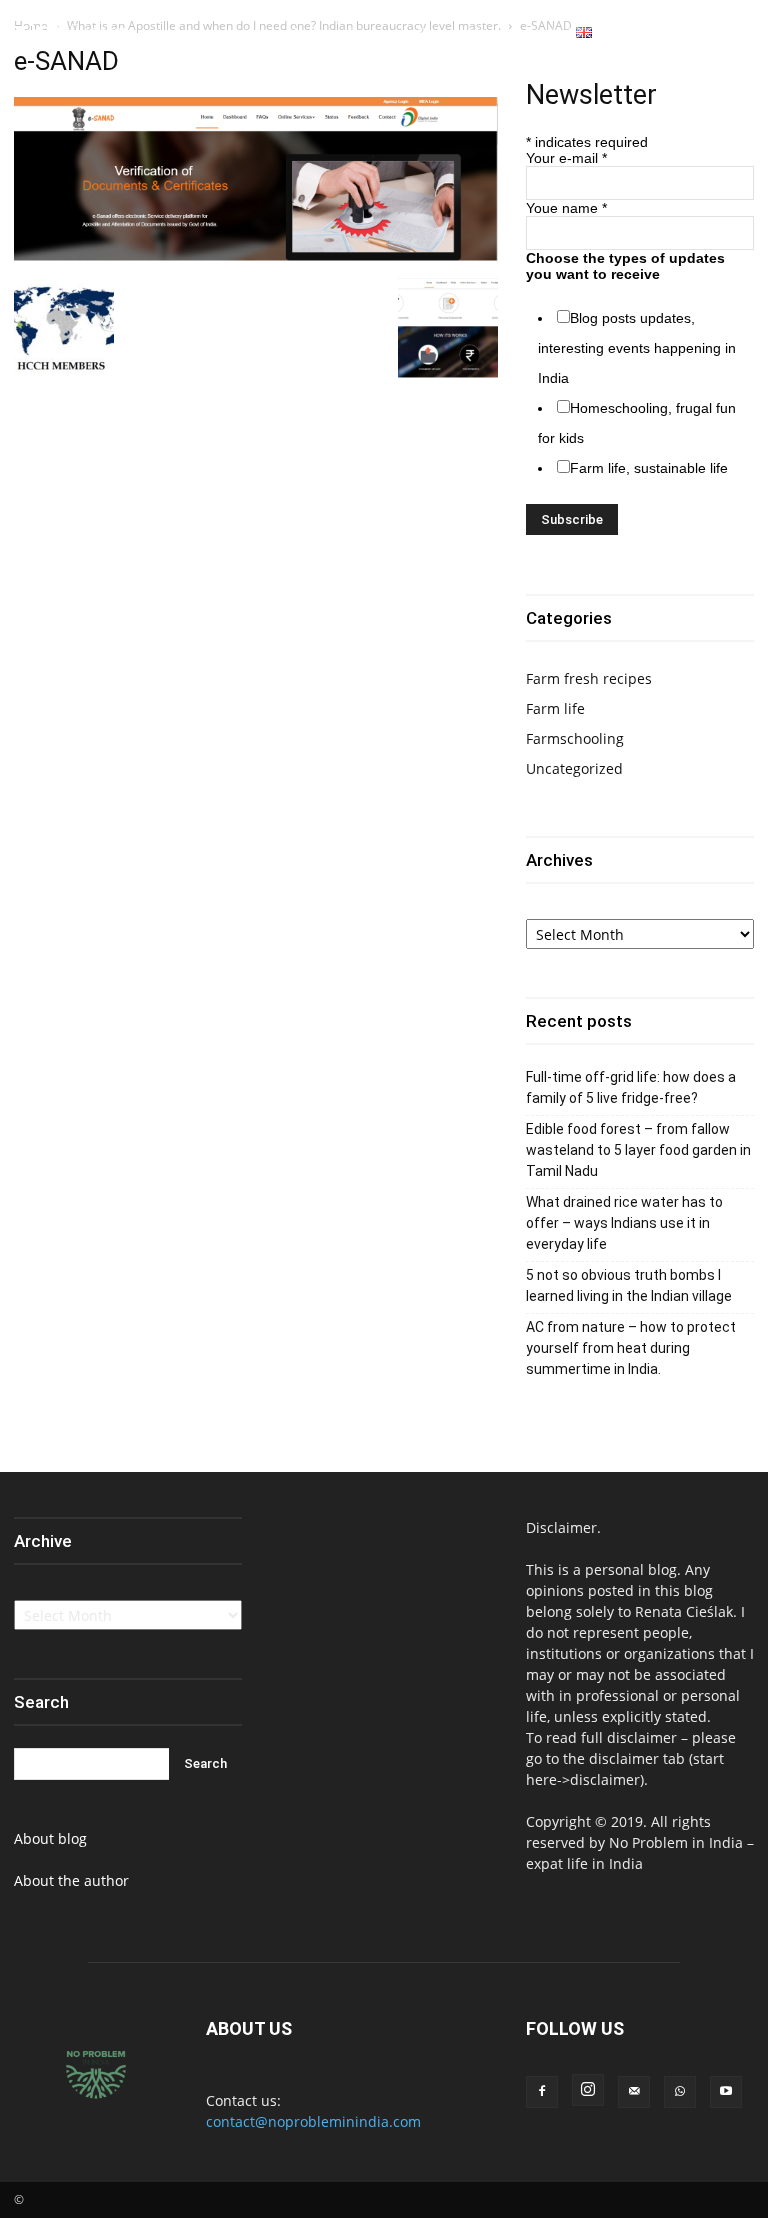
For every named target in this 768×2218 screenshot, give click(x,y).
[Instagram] (693, 34)
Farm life (555, 708)
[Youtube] (741, 34)
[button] (637, 33)
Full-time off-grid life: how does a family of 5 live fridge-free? (631, 1087)
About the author (71, 1880)
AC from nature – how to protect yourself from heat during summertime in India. (631, 1348)
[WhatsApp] (717, 34)
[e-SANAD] (256, 257)
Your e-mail (566, 158)
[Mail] (634, 2092)
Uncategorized (574, 768)
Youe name (566, 208)
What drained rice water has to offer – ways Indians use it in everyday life (624, 1223)
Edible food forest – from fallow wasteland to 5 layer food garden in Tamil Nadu (638, 1150)
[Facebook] (669, 34)
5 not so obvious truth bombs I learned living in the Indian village (629, 1285)
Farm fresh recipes (589, 678)
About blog (50, 1838)
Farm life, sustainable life (649, 468)
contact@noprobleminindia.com (313, 2121)
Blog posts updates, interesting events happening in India (637, 348)
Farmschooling (575, 738)
